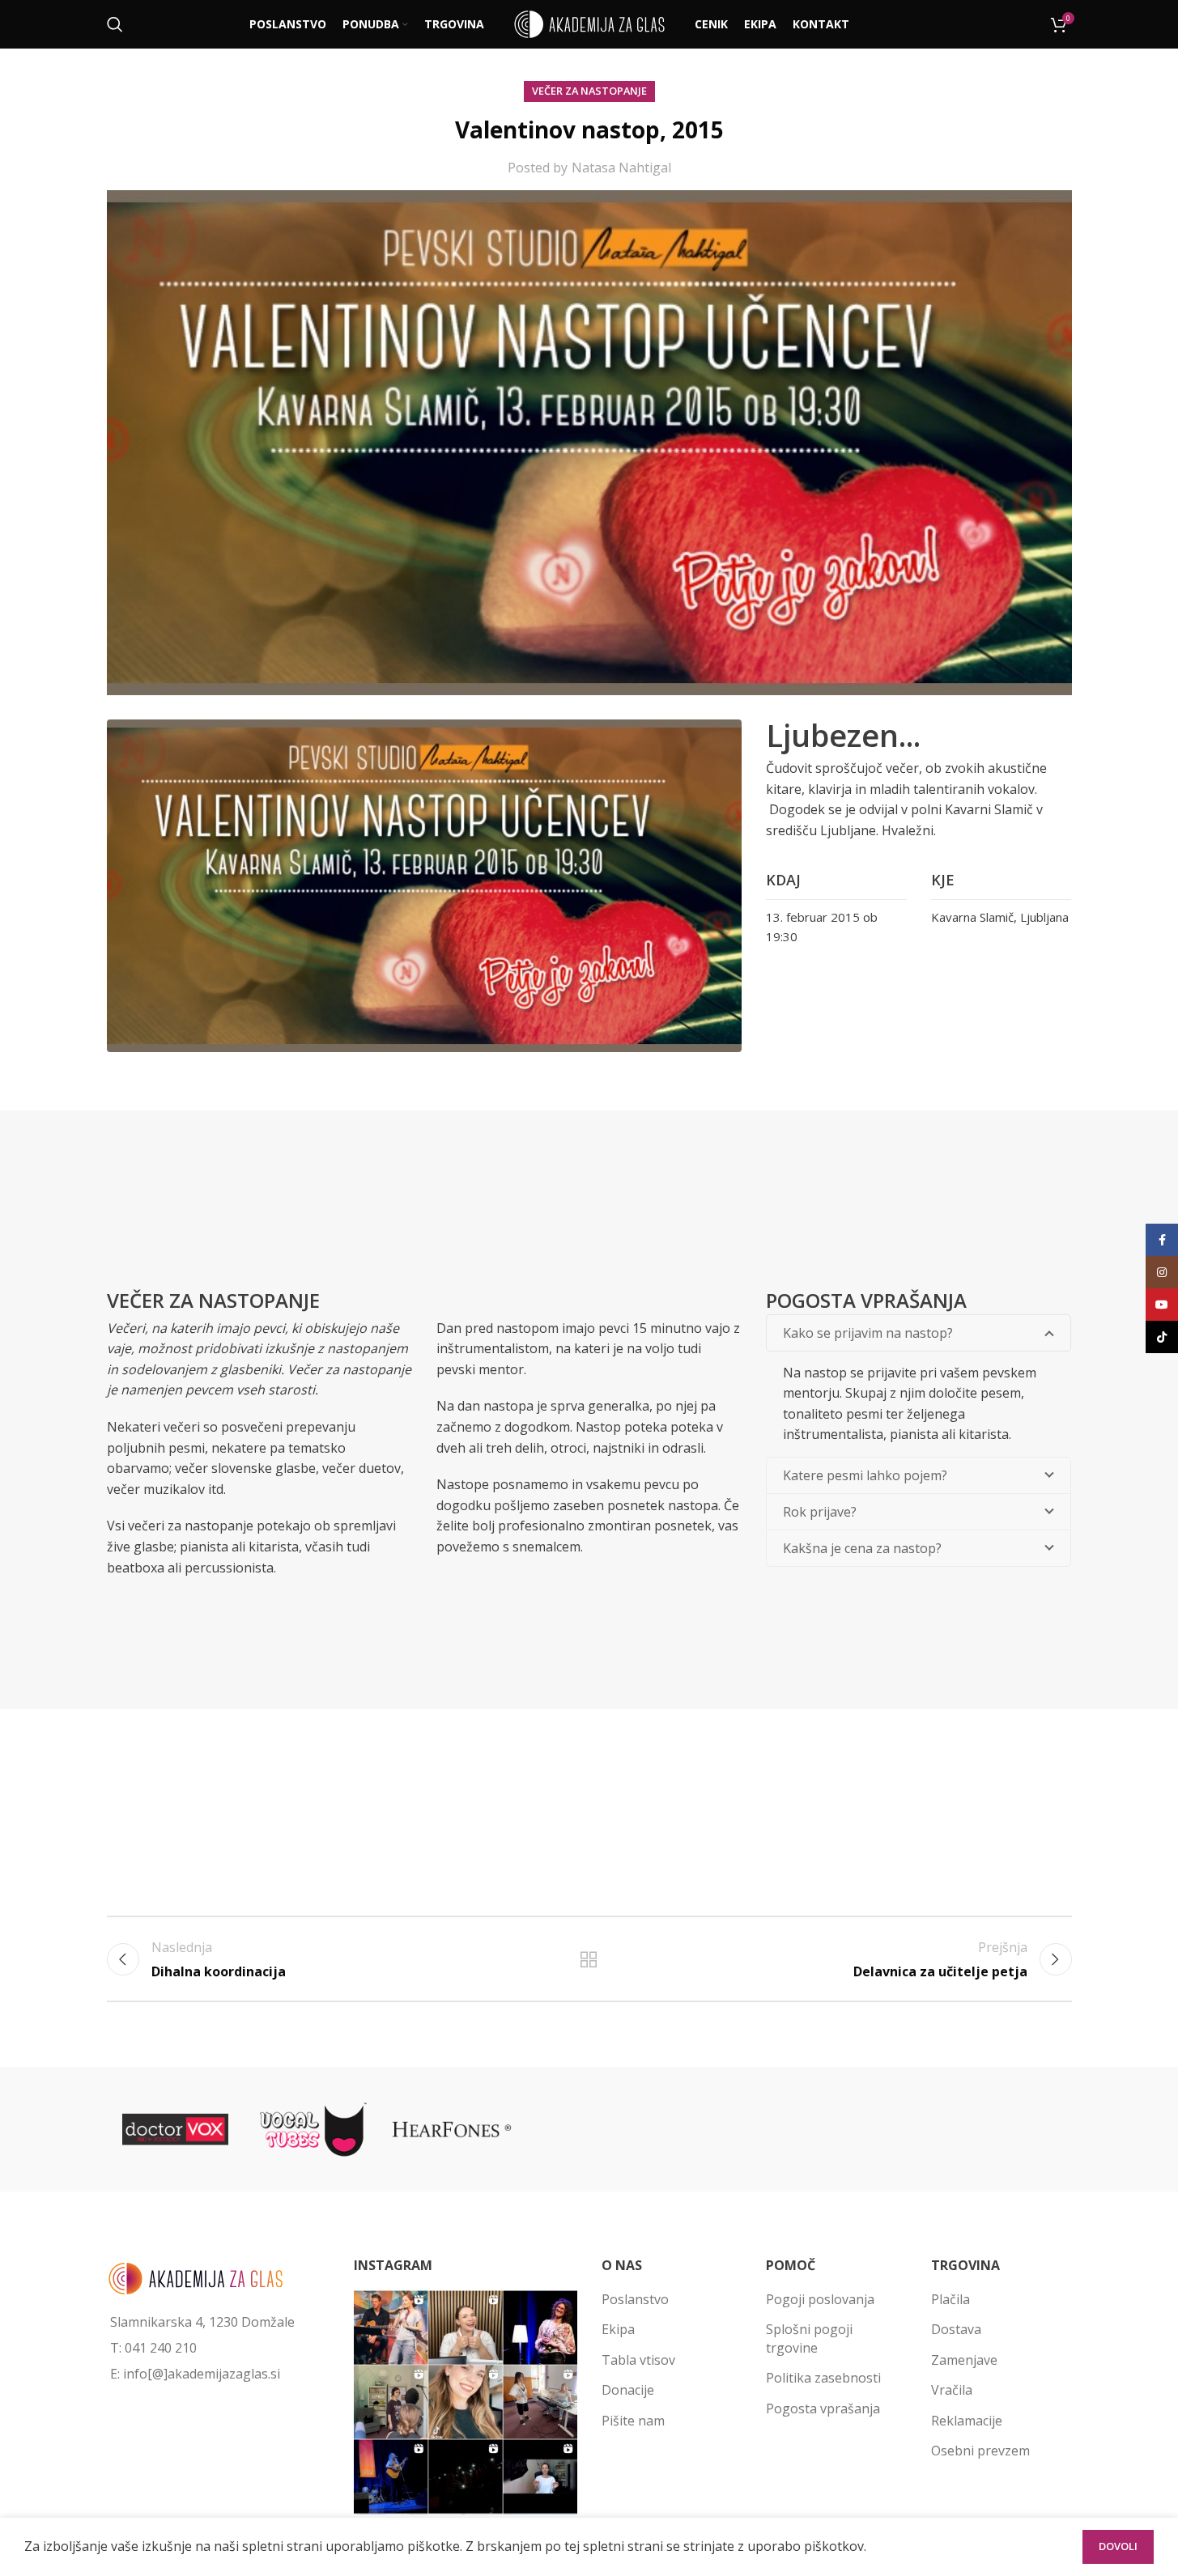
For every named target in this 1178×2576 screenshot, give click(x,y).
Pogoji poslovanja (820, 2299)
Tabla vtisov (638, 2360)
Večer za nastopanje (589, 91)
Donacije (628, 2390)
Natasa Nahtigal (621, 168)
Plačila (950, 2299)
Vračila (952, 2390)
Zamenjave (964, 2360)
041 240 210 (161, 2348)
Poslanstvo (635, 2299)
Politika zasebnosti (823, 2378)
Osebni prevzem (980, 2451)
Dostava (956, 2329)
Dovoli (1118, 2546)
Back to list (589, 1959)
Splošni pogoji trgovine (809, 2338)
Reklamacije (967, 2421)
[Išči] (115, 24)
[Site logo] (589, 23)
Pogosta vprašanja (823, 2408)
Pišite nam (633, 2421)
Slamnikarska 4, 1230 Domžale (202, 2322)
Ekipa (618, 2329)
